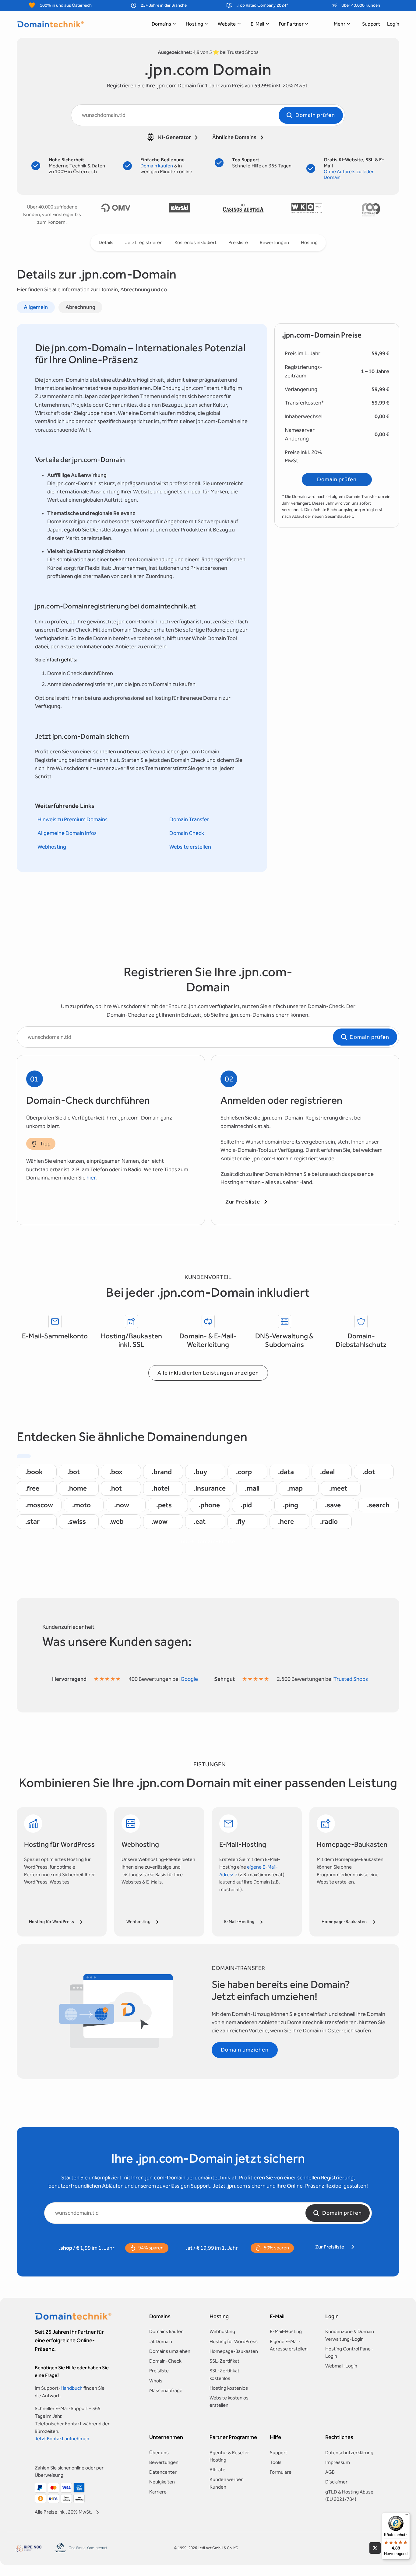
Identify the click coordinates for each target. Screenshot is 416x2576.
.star (32, 1521)
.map (295, 1488)
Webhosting (52, 847)
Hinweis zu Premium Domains (72, 820)
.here (286, 1521)
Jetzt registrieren (144, 242)
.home (77, 1488)
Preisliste (238, 242)
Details (106, 242)
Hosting (194, 24)
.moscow (39, 1505)
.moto (81, 1505)
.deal (327, 1472)
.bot (74, 1472)
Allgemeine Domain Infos (67, 833)
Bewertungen (274, 242)
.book (34, 1472)
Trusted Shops (351, 1679)
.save (333, 1505)
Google (189, 1679)
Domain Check (187, 833)
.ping (291, 1505)
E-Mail (257, 24)
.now (122, 1505)
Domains (161, 24)
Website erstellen (190, 847)
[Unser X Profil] (375, 2548)
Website (227, 24)
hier (91, 1178)
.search (378, 1505)
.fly (241, 1521)
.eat (200, 1521)
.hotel (160, 1488)
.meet (338, 1488)
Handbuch (72, 2388)
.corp (244, 1472)
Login (393, 24)
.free (32, 1488)
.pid (246, 1505)
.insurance (210, 1488)
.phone (209, 1505)
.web (116, 1521)
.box (116, 1472)
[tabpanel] (142, 598)
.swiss (77, 1521)
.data (286, 1472)
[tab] (36, 307)
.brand (162, 1472)
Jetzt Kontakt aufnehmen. (63, 2439)
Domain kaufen (157, 166)
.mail (252, 1488)
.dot (369, 1472)
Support (371, 24)
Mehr (340, 24)
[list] (243, 210)
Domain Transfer (189, 820)
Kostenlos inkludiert (196, 242)
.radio (329, 1521)
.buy (200, 1472)
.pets (164, 1505)
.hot (116, 1488)
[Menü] (406, 2516)
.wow (160, 1521)
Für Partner (291, 24)
